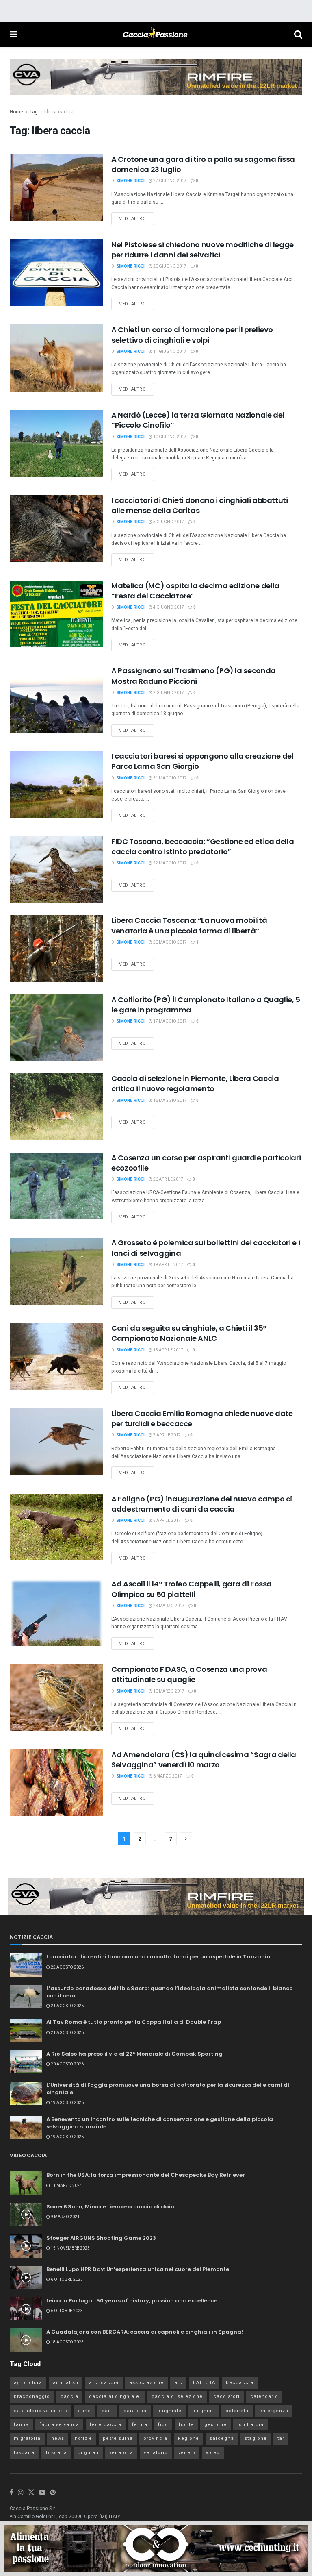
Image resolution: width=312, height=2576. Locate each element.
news (58, 2438)
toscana (24, 2453)
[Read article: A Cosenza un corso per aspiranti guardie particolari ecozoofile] (56, 1186)
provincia (155, 2438)
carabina (135, 2411)
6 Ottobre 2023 (66, 2280)
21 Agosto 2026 (67, 2006)
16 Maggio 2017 (170, 1101)
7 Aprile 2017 (167, 1435)
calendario (264, 2397)
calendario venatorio (41, 2411)
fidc (163, 2425)
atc (178, 2383)
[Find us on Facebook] (12, 2493)
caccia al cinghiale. (115, 2397)
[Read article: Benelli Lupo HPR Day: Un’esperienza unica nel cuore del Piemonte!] (26, 2277)
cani (107, 2411)
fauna (21, 2425)
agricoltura (28, 2383)
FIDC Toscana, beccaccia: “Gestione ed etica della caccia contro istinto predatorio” (203, 846)
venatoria (121, 2453)
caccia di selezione (177, 2397)
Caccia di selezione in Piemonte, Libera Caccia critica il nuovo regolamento (195, 1083)
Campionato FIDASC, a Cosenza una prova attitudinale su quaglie (189, 1674)
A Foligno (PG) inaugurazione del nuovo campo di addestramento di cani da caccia (202, 1504)
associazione (146, 2383)
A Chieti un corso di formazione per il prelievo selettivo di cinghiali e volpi (192, 335)
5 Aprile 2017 (167, 1521)
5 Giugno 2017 (168, 522)
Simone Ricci (130, 181)
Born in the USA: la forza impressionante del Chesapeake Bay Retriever (146, 2175)
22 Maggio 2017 (170, 863)
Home (16, 112)
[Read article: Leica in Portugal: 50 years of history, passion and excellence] (26, 2309)
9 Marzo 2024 (65, 2217)
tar (281, 2438)
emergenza (274, 2411)
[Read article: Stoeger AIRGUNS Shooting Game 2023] (26, 2246)
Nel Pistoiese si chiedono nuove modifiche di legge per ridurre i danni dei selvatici (203, 250)
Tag (34, 112)
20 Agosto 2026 (67, 2064)
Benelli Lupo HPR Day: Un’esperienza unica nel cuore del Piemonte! (139, 2269)
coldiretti (237, 2411)
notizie (83, 2438)
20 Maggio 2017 (170, 942)
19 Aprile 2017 (168, 1265)
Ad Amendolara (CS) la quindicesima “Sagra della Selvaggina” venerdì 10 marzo (204, 1760)
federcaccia (106, 2425)
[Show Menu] (14, 35)
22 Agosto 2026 (67, 1967)
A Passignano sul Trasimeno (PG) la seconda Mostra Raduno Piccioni (194, 676)
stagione (256, 2438)
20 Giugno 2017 (169, 266)
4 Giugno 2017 (168, 607)
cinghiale (169, 2411)
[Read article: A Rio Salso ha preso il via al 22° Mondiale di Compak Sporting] (26, 2062)
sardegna (222, 2438)
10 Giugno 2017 (169, 437)
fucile (186, 2425)
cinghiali (204, 2411)
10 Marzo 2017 (168, 1691)
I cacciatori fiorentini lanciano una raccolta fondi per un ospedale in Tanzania (158, 1957)
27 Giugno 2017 (169, 181)
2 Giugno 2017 (168, 693)
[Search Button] (298, 35)
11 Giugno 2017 (169, 352)
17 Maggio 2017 (170, 1021)
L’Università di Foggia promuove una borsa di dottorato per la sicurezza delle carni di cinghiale (168, 2089)
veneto (187, 2453)
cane (84, 2411)
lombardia (250, 2425)
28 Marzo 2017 (168, 1606)
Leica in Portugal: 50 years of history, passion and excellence (132, 2301)
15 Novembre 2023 (70, 2248)
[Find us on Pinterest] (53, 2493)
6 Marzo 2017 (167, 1776)
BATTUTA (204, 2383)
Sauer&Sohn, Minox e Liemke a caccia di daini (111, 2207)
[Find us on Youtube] (42, 2493)
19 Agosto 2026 (67, 2103)
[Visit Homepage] (156, 35)
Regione (188, 2438)
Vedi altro (136, 217)
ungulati (88, 2453)
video (213, 2453)
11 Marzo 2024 (66, 2186)
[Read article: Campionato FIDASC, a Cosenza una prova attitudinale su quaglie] (56, 1697)
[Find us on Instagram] (21, 2493)
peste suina (118, 2438)
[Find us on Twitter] (31, 2493)
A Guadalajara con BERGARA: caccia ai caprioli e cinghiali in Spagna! (145, 2332)
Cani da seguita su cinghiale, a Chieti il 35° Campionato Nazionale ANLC (189, 1333)
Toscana (56, 2453)
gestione (216, 2425)
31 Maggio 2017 (170, 778)
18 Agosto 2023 (67, 2342)
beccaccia (240, 2383)
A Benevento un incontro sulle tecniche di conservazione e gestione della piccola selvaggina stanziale (160, 2123)
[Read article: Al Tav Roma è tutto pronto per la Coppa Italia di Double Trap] (26, 2030)
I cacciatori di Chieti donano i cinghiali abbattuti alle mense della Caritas (200, 505)
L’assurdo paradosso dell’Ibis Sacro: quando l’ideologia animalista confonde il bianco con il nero (170, 1992)
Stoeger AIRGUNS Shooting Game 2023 (101, 2238)
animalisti (66, 2383)
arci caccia (104, 2383)
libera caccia (59, 112)
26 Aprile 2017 (168, 1179)
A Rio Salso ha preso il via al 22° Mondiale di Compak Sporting (134, 2054)
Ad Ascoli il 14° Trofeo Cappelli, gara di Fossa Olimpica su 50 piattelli (192, 1589)
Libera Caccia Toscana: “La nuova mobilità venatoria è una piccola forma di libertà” (189, 925)
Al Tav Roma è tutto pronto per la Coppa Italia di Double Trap (134, 2022)
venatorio (156, 2453)
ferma (140, 2425)
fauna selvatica (59, 2425)
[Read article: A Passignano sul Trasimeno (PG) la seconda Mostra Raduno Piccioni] (56, 699)
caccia (69, 2397)
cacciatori (226, 2397)
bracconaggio (32, 2397)
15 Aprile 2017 (168, 1350)
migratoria (27, 2438)
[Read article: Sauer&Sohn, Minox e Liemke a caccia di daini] (26, 2215)
